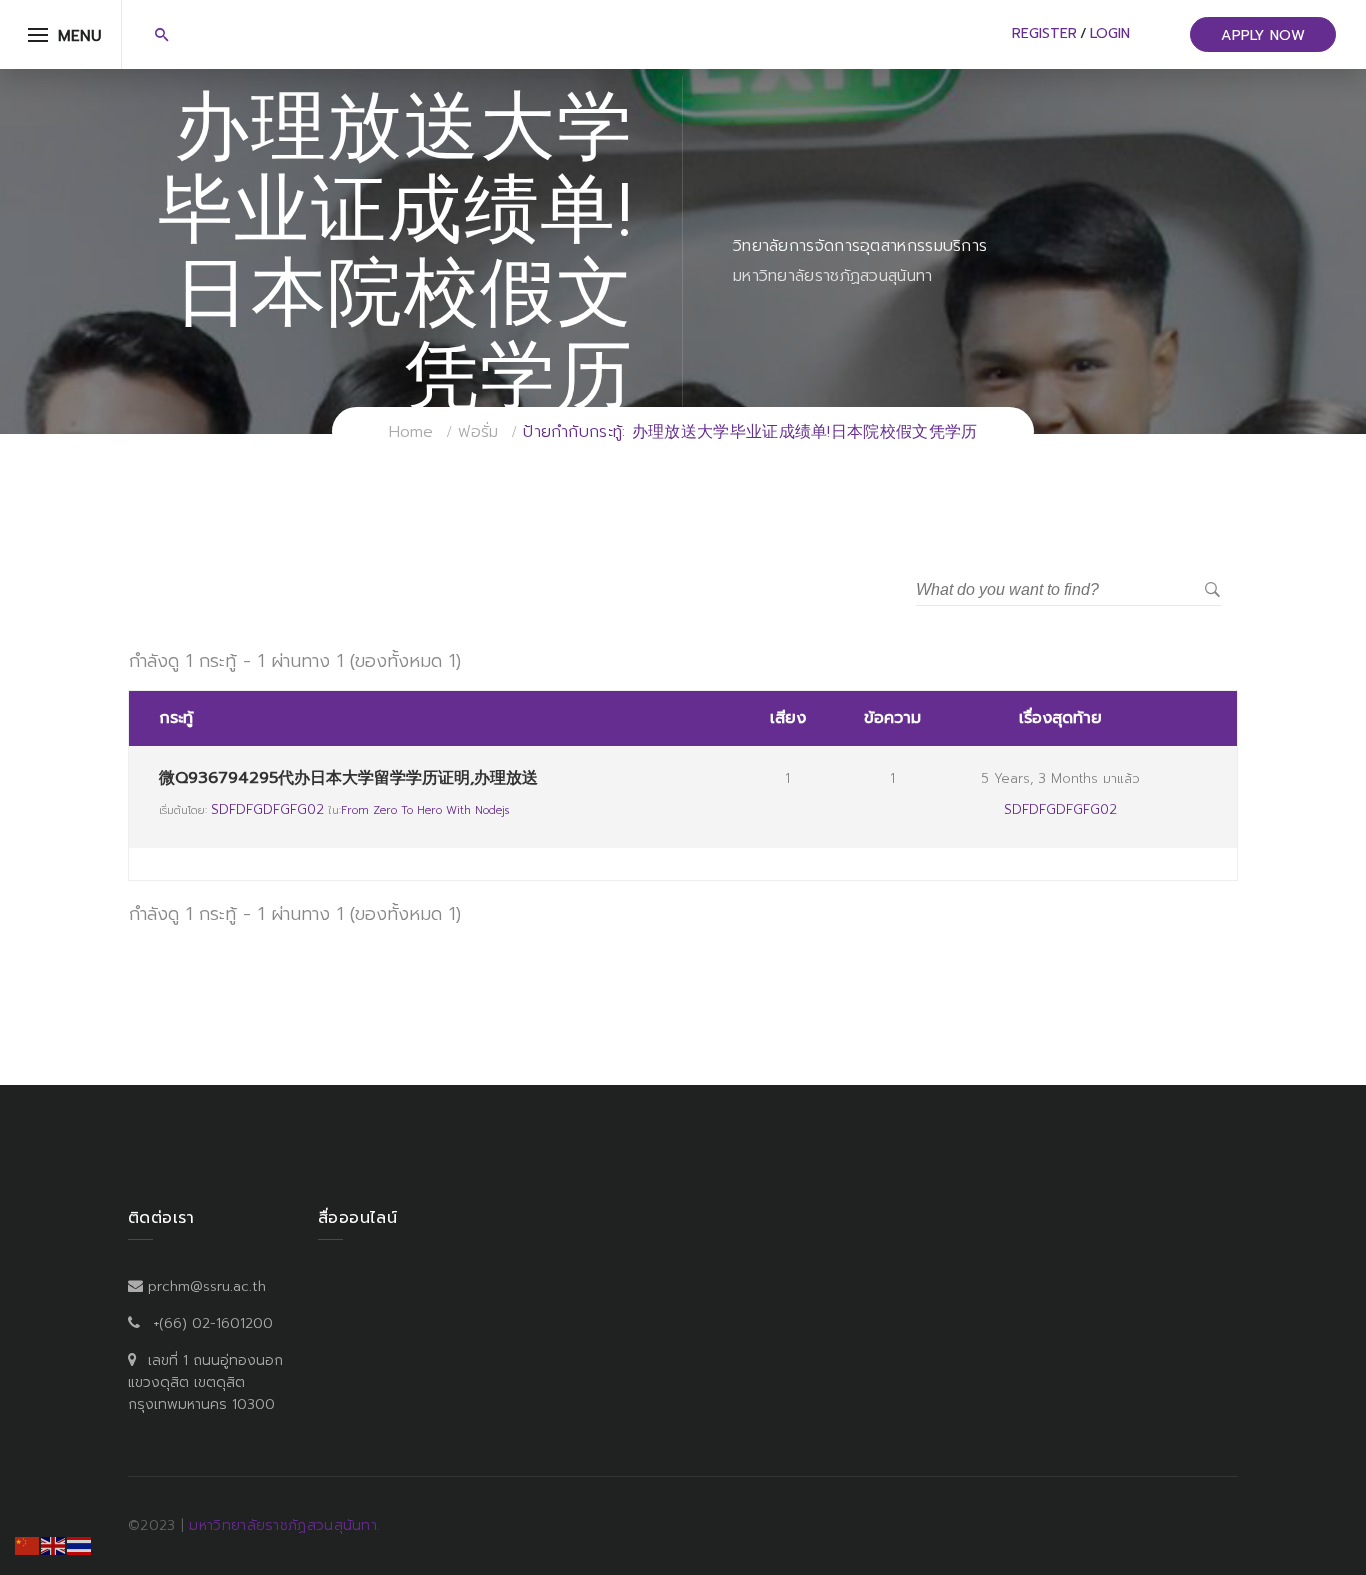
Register (1044, 33)
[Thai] (80, 1545)
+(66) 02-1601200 (213, 1323)
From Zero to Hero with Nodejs (425, 810)
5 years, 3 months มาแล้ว (1060, 778)
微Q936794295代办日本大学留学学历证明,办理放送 (348, 778)
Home (411, 432)
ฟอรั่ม (478, 432)
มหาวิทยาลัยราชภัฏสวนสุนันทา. (284, 1525)
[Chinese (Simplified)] (28, 1545)
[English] (54, 1545)
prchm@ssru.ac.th (207, 1286)
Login (1110, 33)
